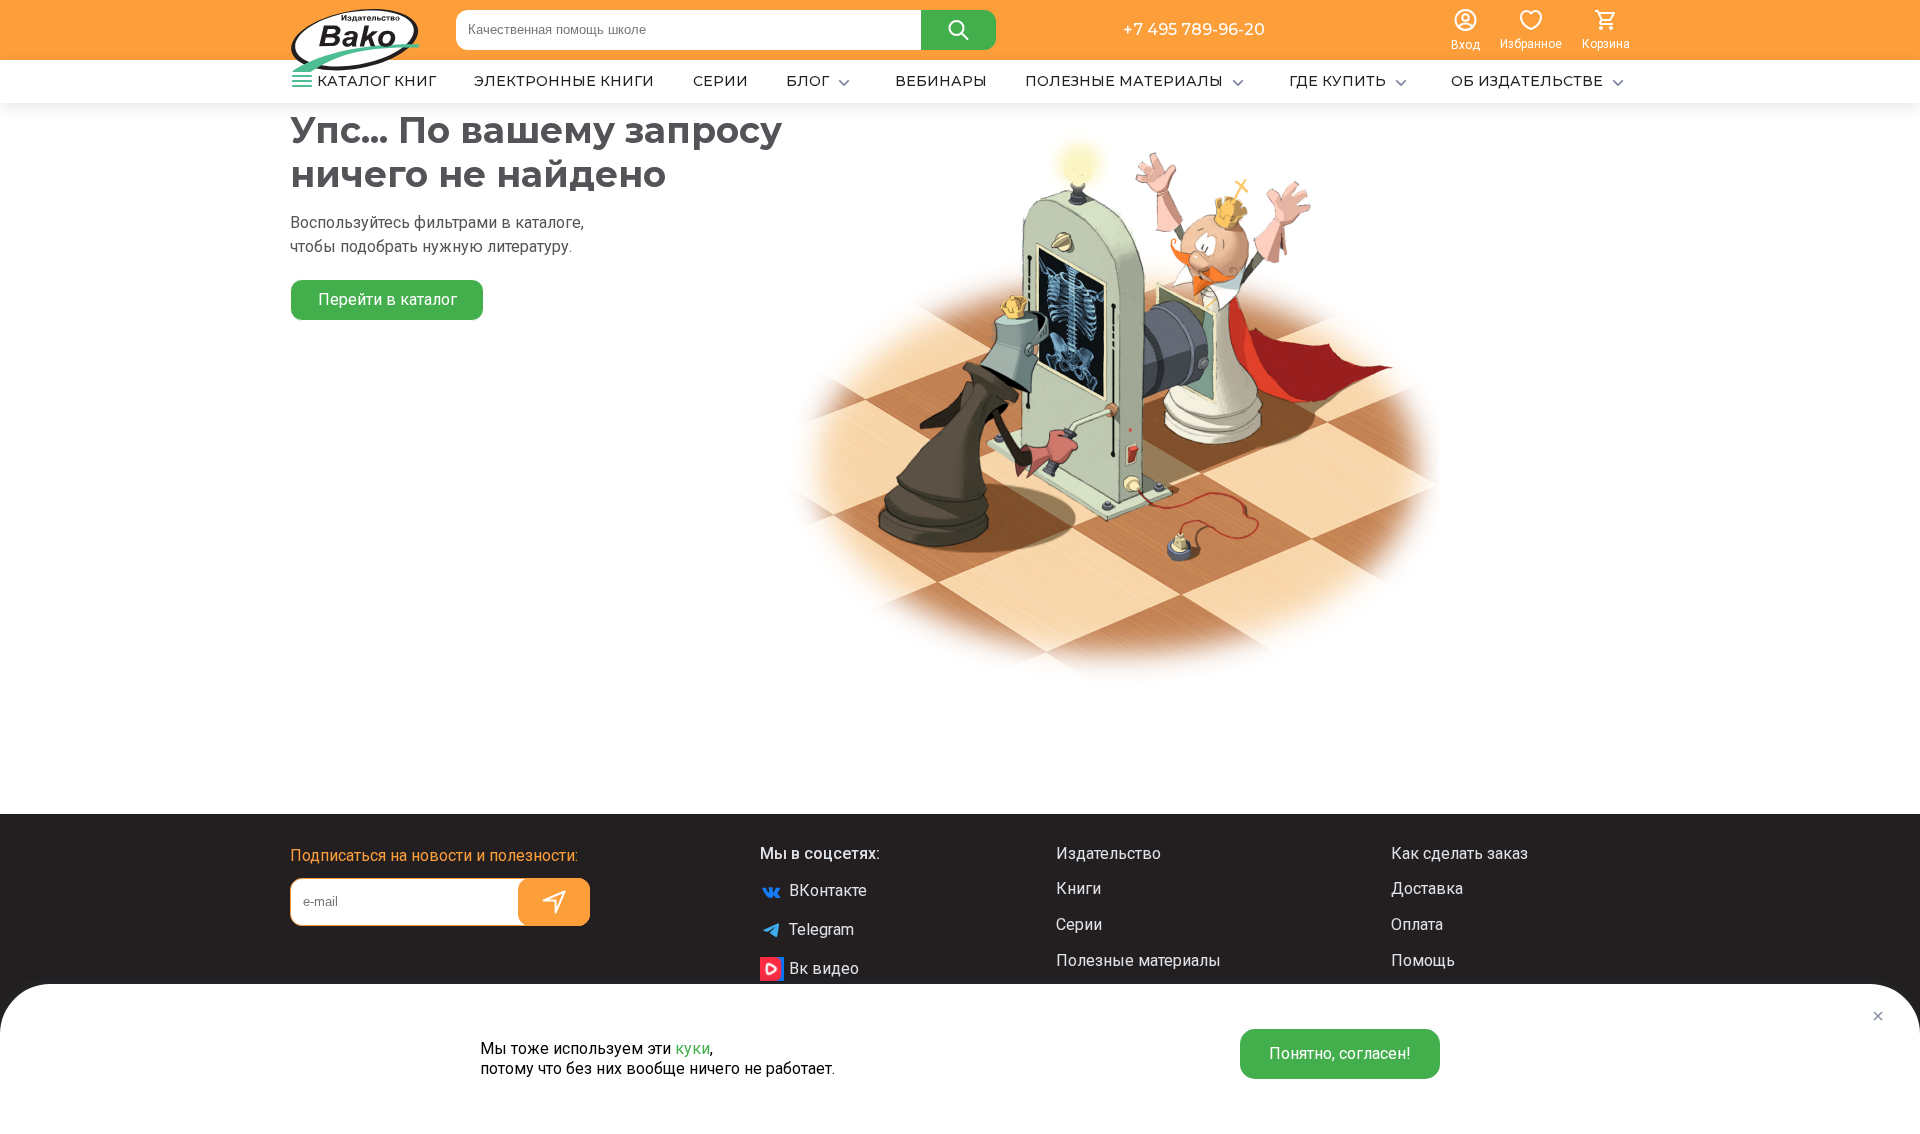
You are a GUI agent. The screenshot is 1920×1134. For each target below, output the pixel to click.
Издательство (1108, 853)
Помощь (1423, 960)
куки (692, 1048)
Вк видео (824, 968)
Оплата (1417, 924)
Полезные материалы (1138, 960)
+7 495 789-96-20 (1194, 29)
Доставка (1427, 888)
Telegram (821, 929)
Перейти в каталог (387, 299)
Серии (1079, 924)
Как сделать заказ (1459, 853)
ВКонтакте (828, 890)
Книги (1078, 888)
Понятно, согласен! (1340, 1053)
